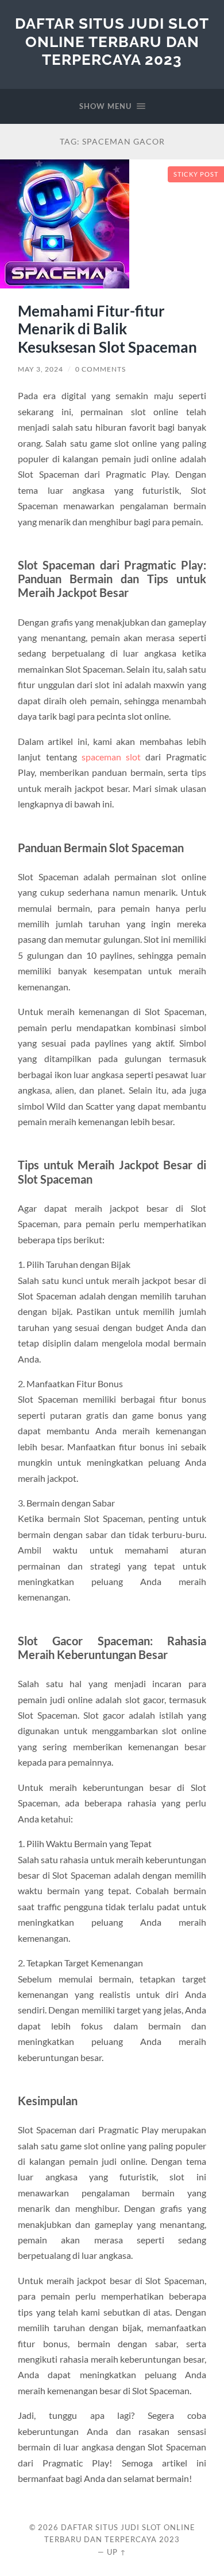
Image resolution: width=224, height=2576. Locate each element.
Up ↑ (117, 2552)
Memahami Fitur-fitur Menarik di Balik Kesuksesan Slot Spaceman (107, 329)
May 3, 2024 (40, 369)
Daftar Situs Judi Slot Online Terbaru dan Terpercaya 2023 (112, 41)
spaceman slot (111, 757)
